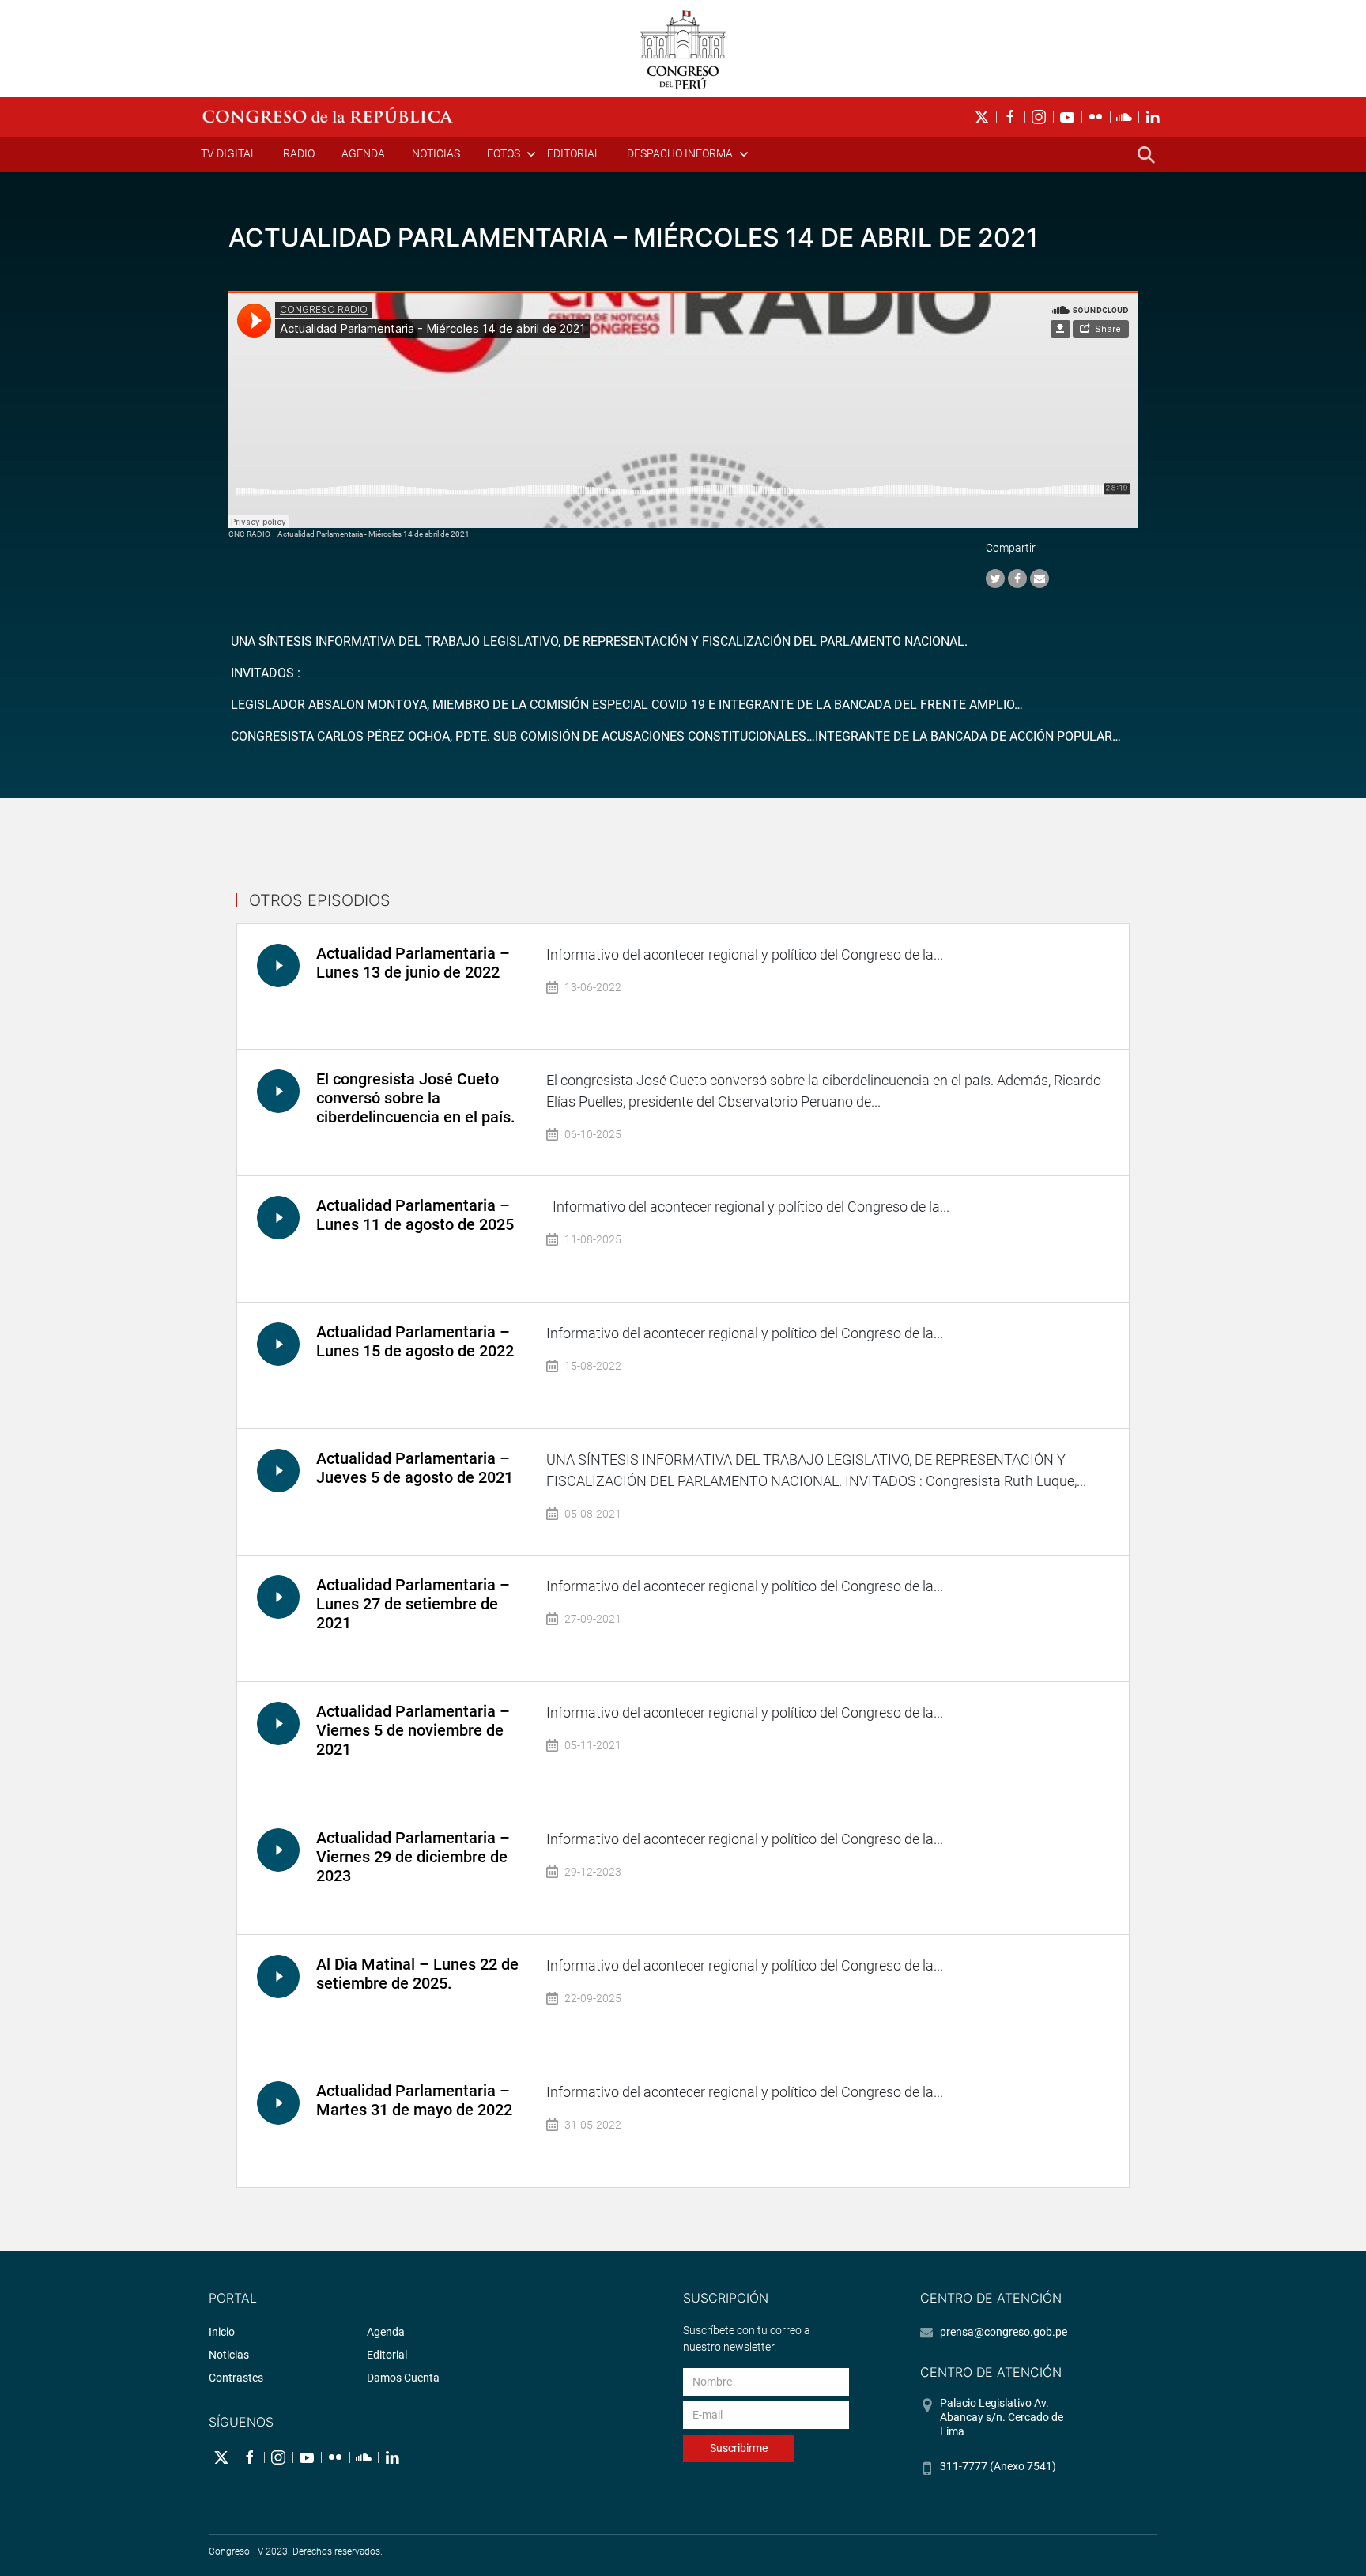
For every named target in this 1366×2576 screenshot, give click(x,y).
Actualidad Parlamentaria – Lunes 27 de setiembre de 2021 (413, 1604)
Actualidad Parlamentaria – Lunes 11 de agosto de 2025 (415, 1215)
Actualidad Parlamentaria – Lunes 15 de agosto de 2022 (415, 1341)
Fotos (504, 153)
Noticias (436, 153)
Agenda (363, 153)
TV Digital (228, 153)
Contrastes (236, 2378)
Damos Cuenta (403, 2378)
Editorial (574, 153)
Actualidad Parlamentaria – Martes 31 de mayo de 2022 (414, 2100)
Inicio (222, 2332)
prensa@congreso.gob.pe (1004, 2332)
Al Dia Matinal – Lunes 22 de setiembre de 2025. (417, 1974)
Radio (299, 153)
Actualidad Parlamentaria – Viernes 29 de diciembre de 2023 (413, 1857)
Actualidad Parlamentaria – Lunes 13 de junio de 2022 (413, 963)
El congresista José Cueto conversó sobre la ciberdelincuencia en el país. (416, 1098)
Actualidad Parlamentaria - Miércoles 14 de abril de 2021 (374, 534)
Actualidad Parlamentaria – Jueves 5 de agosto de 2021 (415, 1468)
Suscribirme (739, 2448)
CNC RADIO (249, 534)
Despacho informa (680, 153)
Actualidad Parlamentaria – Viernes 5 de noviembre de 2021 (413, 1730)
